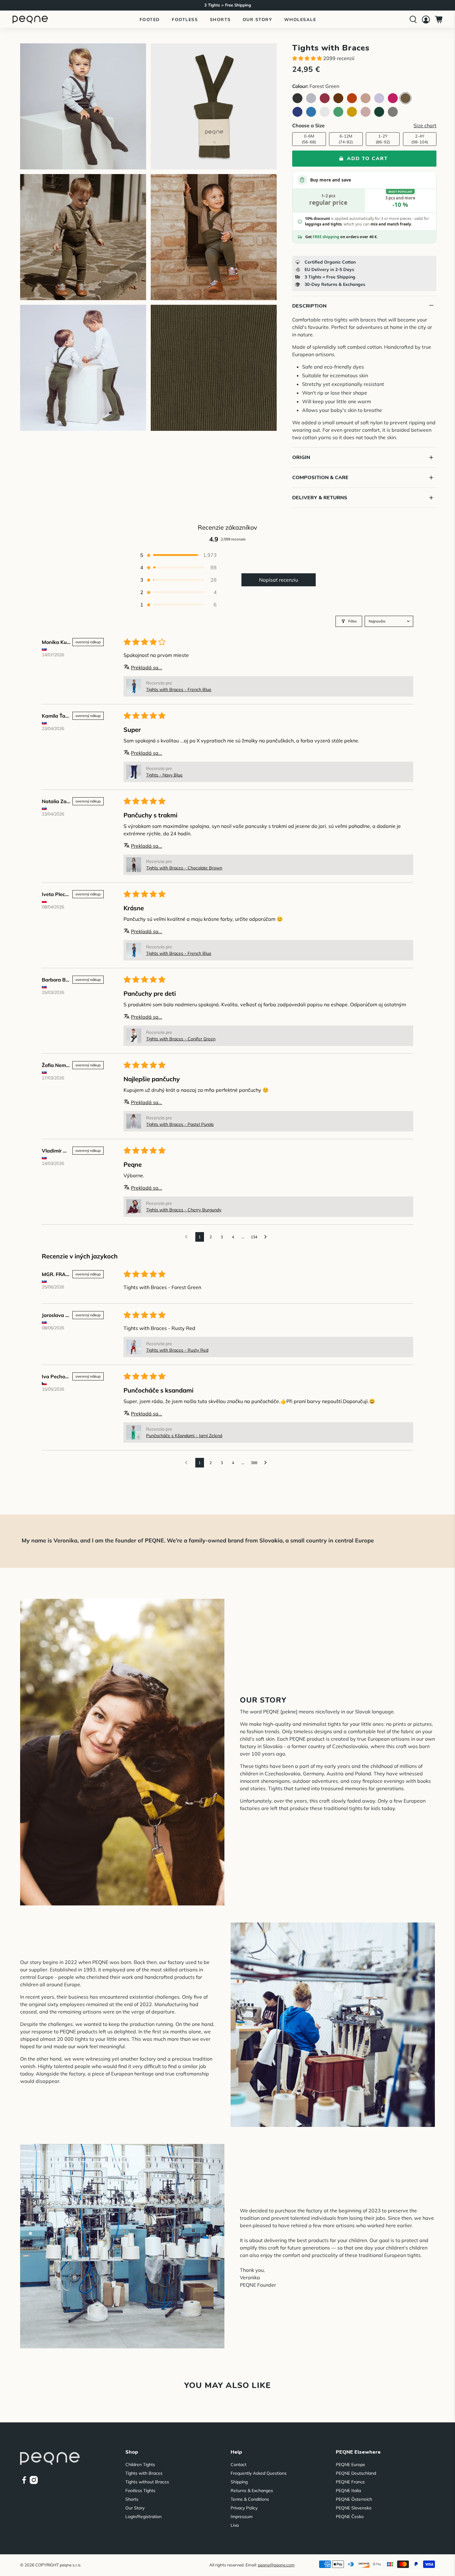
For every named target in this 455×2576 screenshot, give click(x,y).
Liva (235, 2525)
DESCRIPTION (363, 305)
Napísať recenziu (279, 580)
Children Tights (140, 2464)
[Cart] (439, 20)
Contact (238, 2464)
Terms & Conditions (250, 2499)
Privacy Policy (244, 2508)
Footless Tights (140, 2491)
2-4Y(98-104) (420, 139)
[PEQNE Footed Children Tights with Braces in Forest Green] (214, 106)
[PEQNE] (30, 19)
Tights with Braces (144, 2473)
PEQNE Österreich (354, 2499)
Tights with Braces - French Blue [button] (179, 689)
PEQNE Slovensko (354, 2508)
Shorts (132, 2499)
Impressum (242, 2517)
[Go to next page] (267, 1237)
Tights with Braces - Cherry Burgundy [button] (184, 1210)
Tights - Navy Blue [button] (164, 775)
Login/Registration (143, 2517)
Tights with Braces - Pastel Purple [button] (180, 1124)
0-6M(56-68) (309, 139)
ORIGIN (363, 457)
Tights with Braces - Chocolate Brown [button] (184, 868)
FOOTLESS (185, 20)
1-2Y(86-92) (383, 139)
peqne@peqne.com (276, 2565)
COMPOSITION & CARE (363, 477)
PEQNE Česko (350, 2517)
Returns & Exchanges (252, 2491)
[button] (307, 58)
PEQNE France (350, 2482)
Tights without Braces (147, 2482)
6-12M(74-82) (346, 139)
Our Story (135, 2508)
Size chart (425, 125)
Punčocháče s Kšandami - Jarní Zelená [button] (184, 1436)
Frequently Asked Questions (259, 2473)
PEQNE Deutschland (356, 2473)
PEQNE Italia (348, 2491)
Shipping (239, 2482)
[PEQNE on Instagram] (34, 2482)
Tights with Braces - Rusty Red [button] (177, 1350)
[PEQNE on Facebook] (24, 2482)
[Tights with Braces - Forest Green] (83, 106)
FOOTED (150, 20)
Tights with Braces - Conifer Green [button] (181, 1039)
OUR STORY (258, 20)
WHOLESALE (300, 20)
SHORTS (220, 20)
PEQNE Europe (351, 2464)
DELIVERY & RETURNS (363, 498)
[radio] (297, 98)
